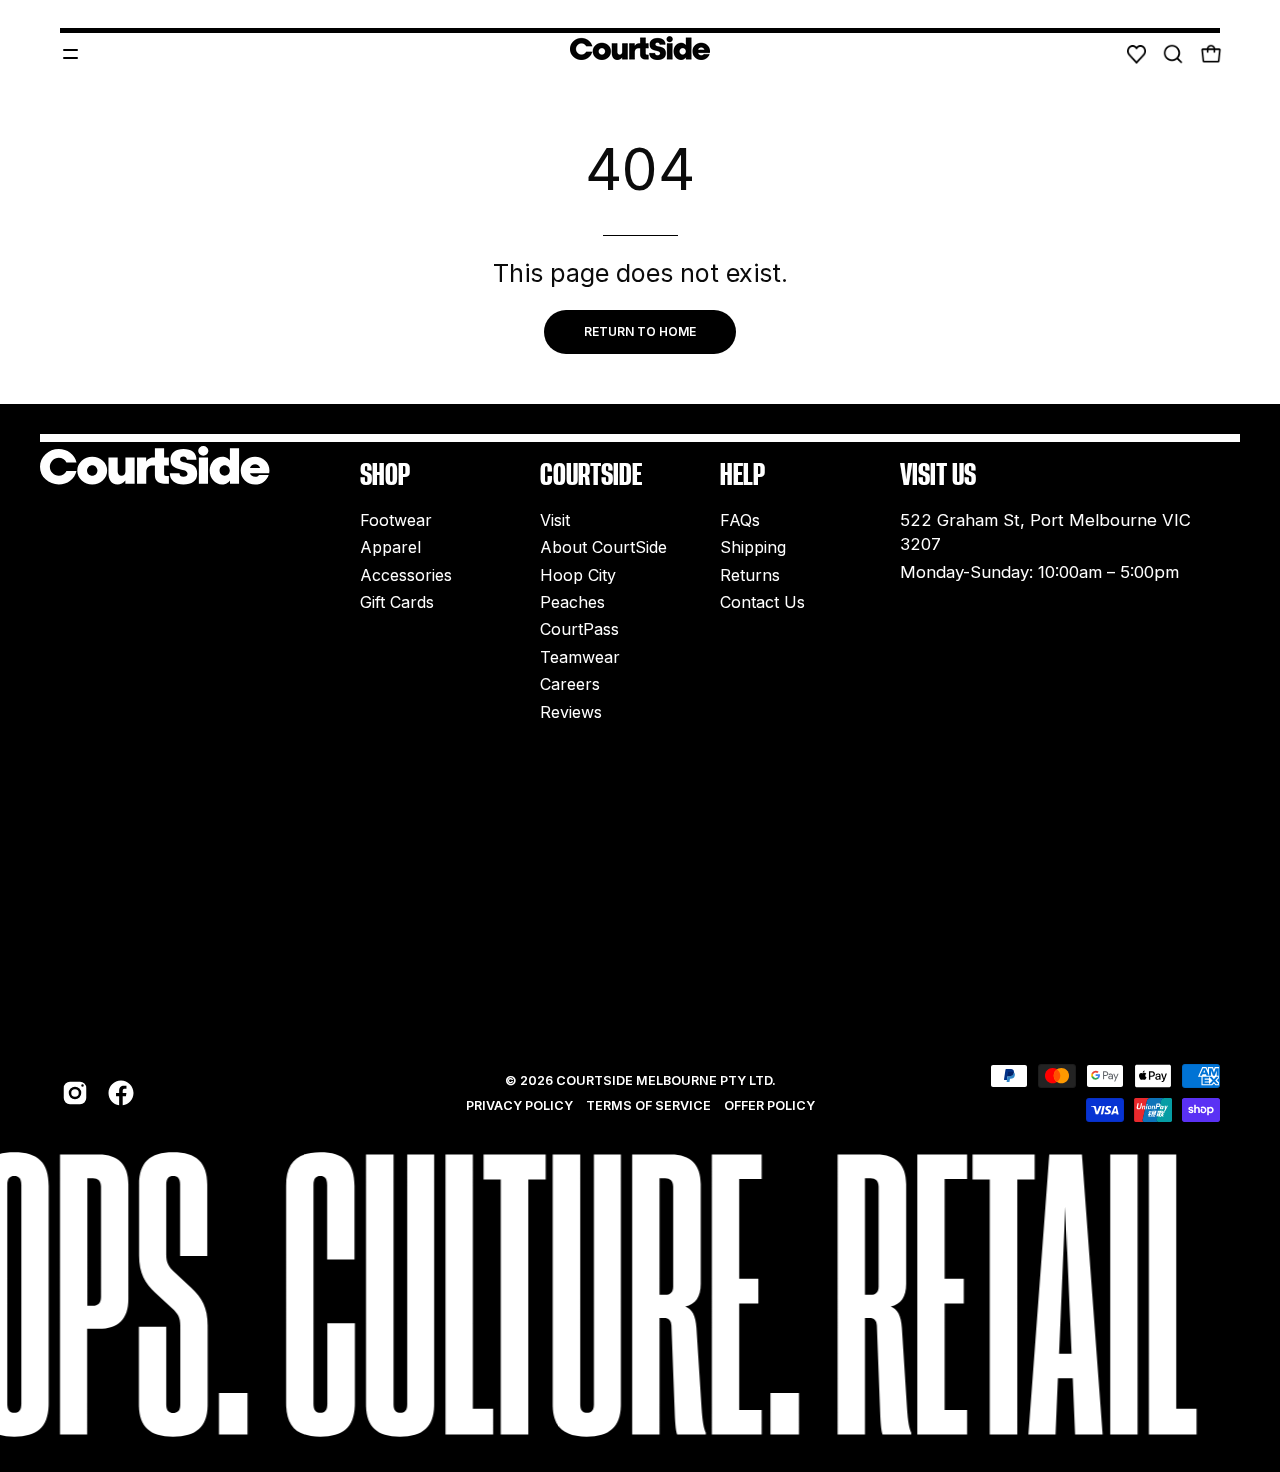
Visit (555, 520)
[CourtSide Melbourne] (640, 47)
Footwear (396, 520)
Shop (385, 474)
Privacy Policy (519, 1105)
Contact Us (762, 602)
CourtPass (579, 630)
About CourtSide (603, 548)
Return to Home (640, 331)
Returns (750, 575)
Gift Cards (397, 602)
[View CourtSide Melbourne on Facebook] (121, 1093)
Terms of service (648, 1105)
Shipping (753, 548)
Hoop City (578, 575)
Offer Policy (769, 1105)
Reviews (571, 712)
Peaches (572, 602)
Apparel (390, 548)
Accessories (406, 575)
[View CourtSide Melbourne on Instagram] (75, 1093)
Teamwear (580, 657)
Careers (570, 685)
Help (742, 474)
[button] (1173, 54)
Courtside (591, 474)
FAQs (740, 520)
